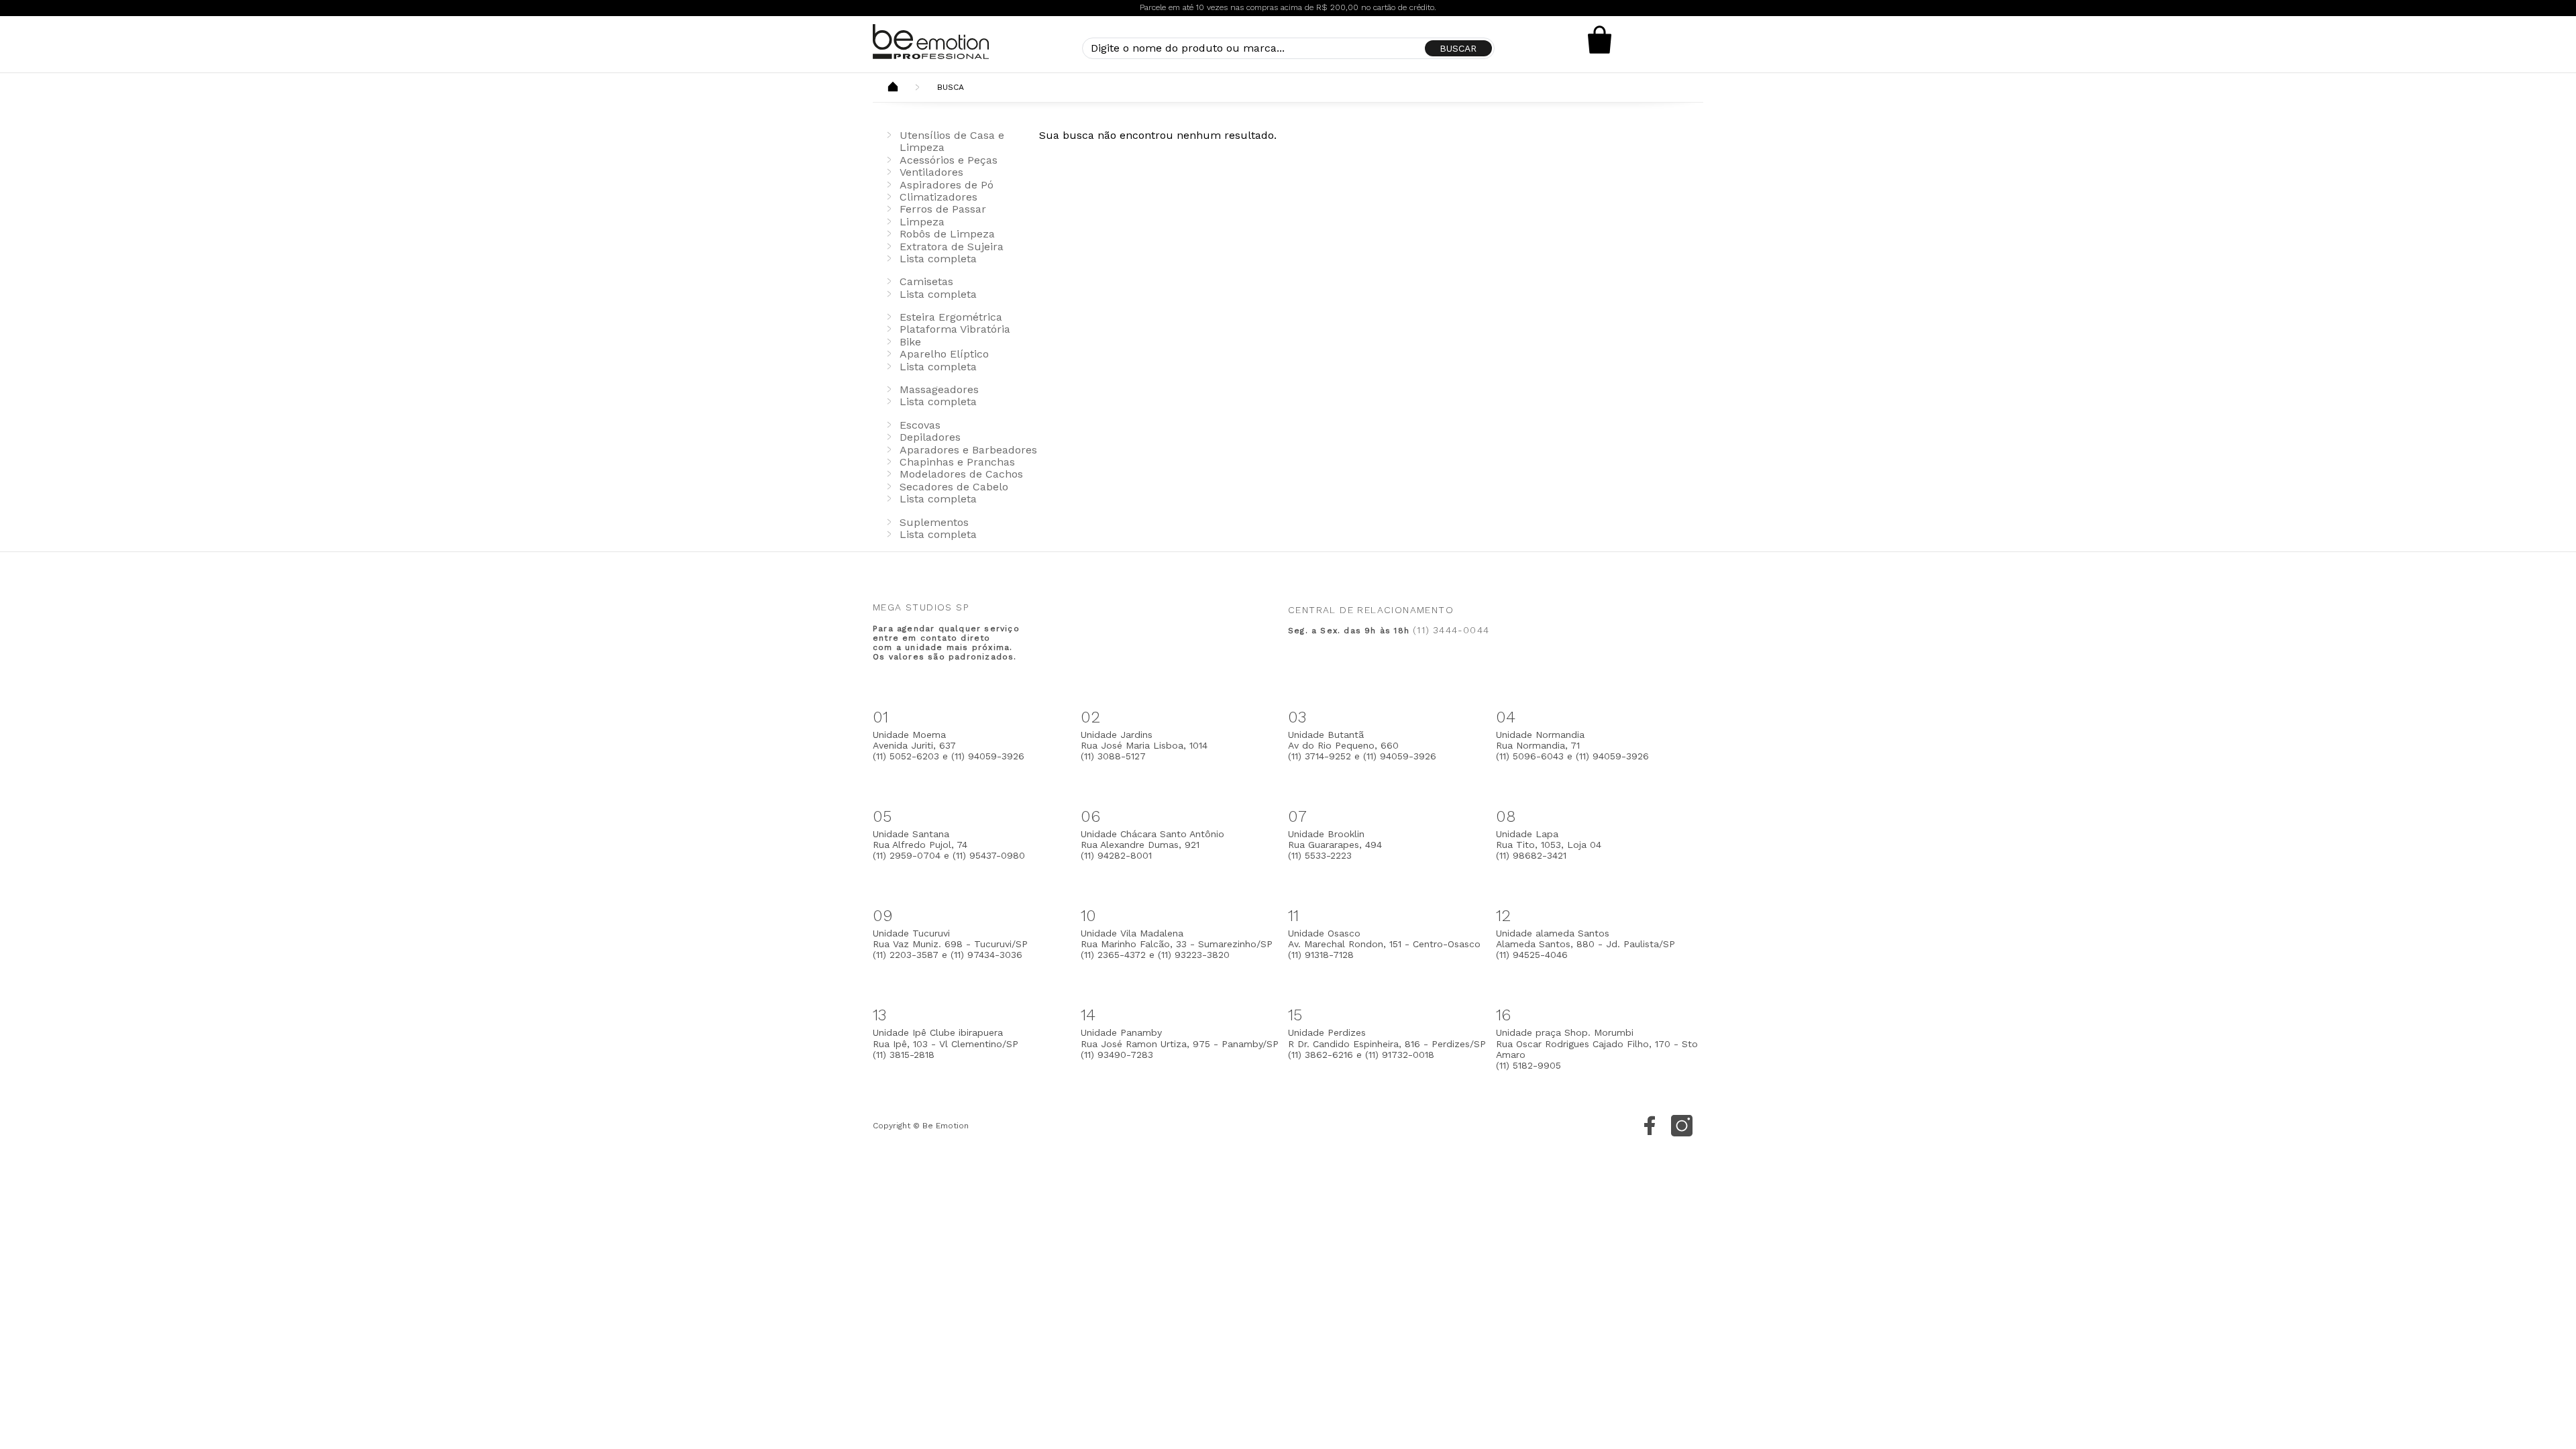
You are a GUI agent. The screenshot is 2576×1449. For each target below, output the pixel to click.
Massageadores (939, 389)
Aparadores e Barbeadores (968, 450)
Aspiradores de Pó (947, 185)
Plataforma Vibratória (955, 329)
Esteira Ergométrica (951, 317)
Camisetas (926, 281)
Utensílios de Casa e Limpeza (952, 141)
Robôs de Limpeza (947, 234)
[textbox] (1288, 48)
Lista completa (938, 259)
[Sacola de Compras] (1600, 40)
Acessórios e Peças (949, 160)
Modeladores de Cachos (961, 474)
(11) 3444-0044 (1451, 630)
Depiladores (930, 437)
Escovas (920, 425)
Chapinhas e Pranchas (957, 462)
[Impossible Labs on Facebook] (1650, 1126)
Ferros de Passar (943, 209)
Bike (910, 342)
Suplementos (934, 522)
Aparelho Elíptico (944, 354)
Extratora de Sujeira (952, 247)
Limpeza (922, 222)
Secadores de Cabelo (954, 487)
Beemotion (893, 88)
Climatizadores (938, 197)
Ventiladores (931, 172)
